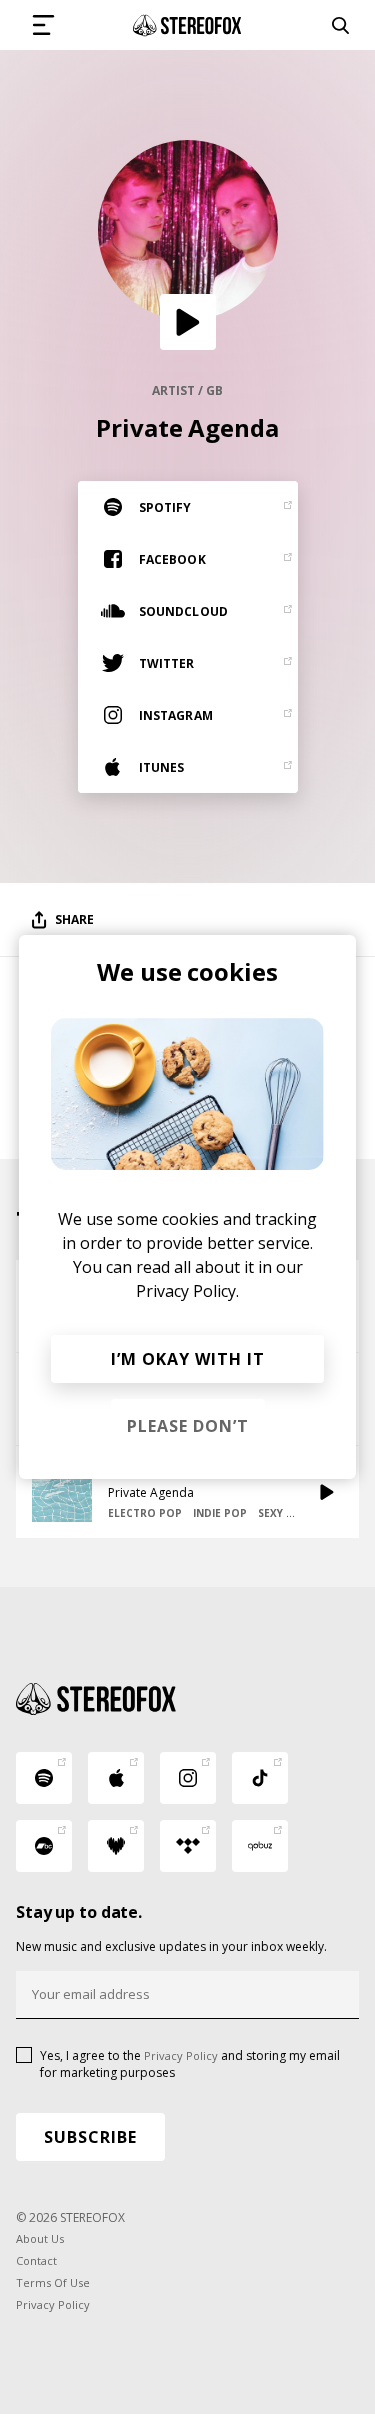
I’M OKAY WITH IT (188, 1359)
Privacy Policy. (187, 1291)
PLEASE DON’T (188, 1426)
